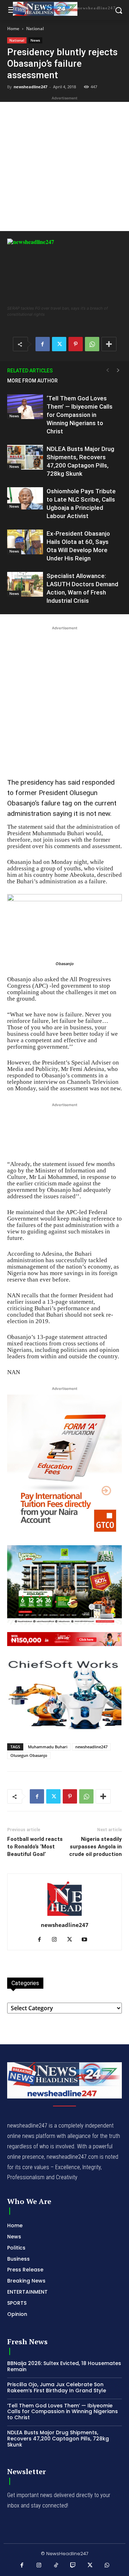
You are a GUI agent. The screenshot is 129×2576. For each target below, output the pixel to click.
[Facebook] (43, 344)
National (35, 29)
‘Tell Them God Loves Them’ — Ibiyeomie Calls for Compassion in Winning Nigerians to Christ (80, 415)
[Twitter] (59, 344)
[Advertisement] (64, 166)
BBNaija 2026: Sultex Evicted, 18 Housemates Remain (64, 2366)
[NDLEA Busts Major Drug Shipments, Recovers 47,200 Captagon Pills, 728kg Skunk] (25, 457)
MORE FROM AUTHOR (32, 381)
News (35, 40)
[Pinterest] (76, 344)
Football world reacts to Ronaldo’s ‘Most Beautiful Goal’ (35, 1847)
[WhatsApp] (92, 344)
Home (13, 29)
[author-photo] (64, 1915)
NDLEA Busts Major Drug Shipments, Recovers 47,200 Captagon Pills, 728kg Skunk (58, 2439)
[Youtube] (87, 1940)
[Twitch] (73, 2566)
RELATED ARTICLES (30, 371)
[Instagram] (57, 1940)
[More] (109, 344)
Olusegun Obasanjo (29, 1755)
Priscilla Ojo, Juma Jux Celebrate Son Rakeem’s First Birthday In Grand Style (57, 2387)
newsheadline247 (30, 87)
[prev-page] (107, 370)
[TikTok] (56, 2566)
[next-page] (118, 370)
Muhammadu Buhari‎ (48, 1747)
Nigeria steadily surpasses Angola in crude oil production (95, 1847)
